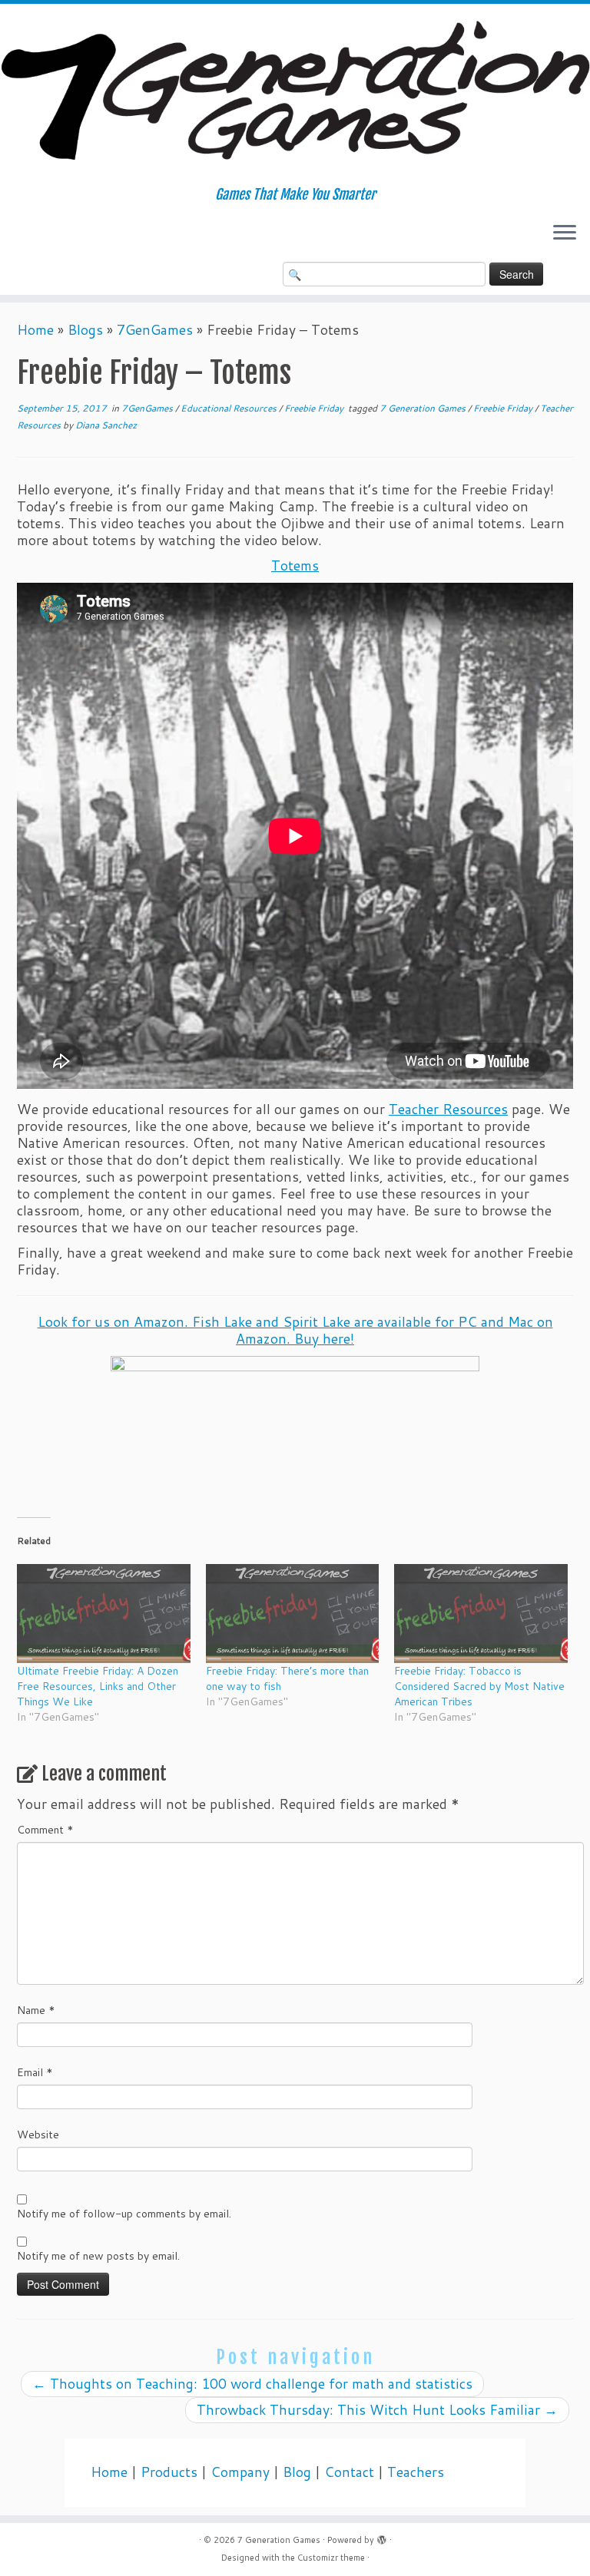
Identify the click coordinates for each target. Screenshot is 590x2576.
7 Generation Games (424, 408)
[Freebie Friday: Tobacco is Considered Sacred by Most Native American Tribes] (481, 1614)
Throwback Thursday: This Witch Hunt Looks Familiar (377, 2410)
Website (38, 2135)
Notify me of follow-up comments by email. (124, 2214)
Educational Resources (230, 408)
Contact (349, 2472)
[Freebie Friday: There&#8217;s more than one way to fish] (293, 1614)
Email (35, 2072)
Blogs (85, 330)
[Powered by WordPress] (382, 2537)
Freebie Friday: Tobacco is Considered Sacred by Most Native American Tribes (479, 1686)
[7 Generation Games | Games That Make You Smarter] (295, 95)
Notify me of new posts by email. (98, 2256)
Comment (45, 1830)
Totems (295, 565)
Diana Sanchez (106, 425)
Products (169, 2472)
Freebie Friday (315, 408)
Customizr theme (331, 2558)
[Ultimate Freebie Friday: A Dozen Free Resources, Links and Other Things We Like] (104, 1614)
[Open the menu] (565, 234)
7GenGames (155, 330)
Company (240, 2472)
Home (35, 330)
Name (36, 2010)
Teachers (416, 2472)
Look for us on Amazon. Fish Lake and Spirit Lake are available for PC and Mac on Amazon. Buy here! (295, 1330)
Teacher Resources (448, 1109)
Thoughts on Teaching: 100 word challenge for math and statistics (252, 2384)
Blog (297, 2472)
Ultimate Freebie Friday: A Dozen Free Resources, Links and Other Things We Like (98, 1686)
